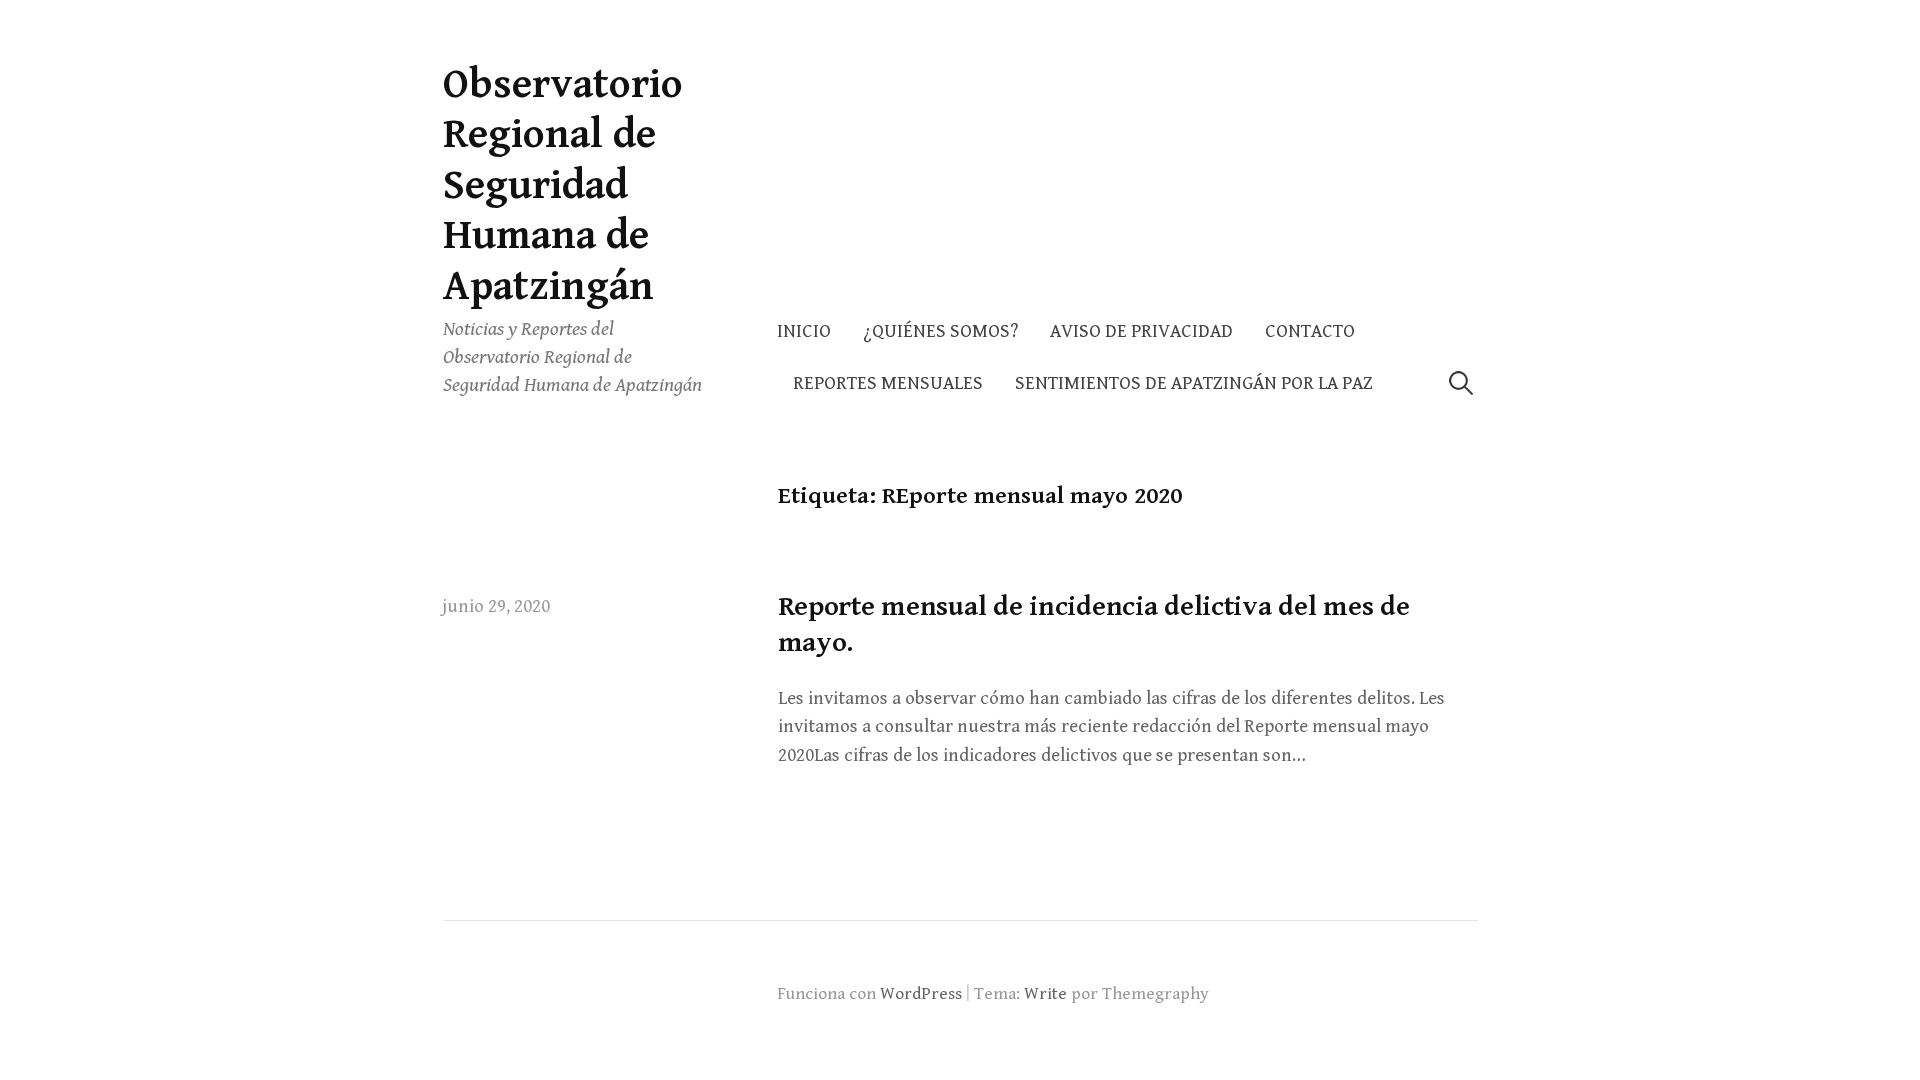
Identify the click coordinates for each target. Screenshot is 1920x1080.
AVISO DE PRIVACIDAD (1141, 331)
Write (1045, 994)
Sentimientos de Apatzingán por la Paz (1194, 383)
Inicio (804, 331)
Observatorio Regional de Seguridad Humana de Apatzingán (563, 185)
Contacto (1310, 331)
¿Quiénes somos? (940, 331)
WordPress (921, 994)
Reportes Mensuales (888, 383)
